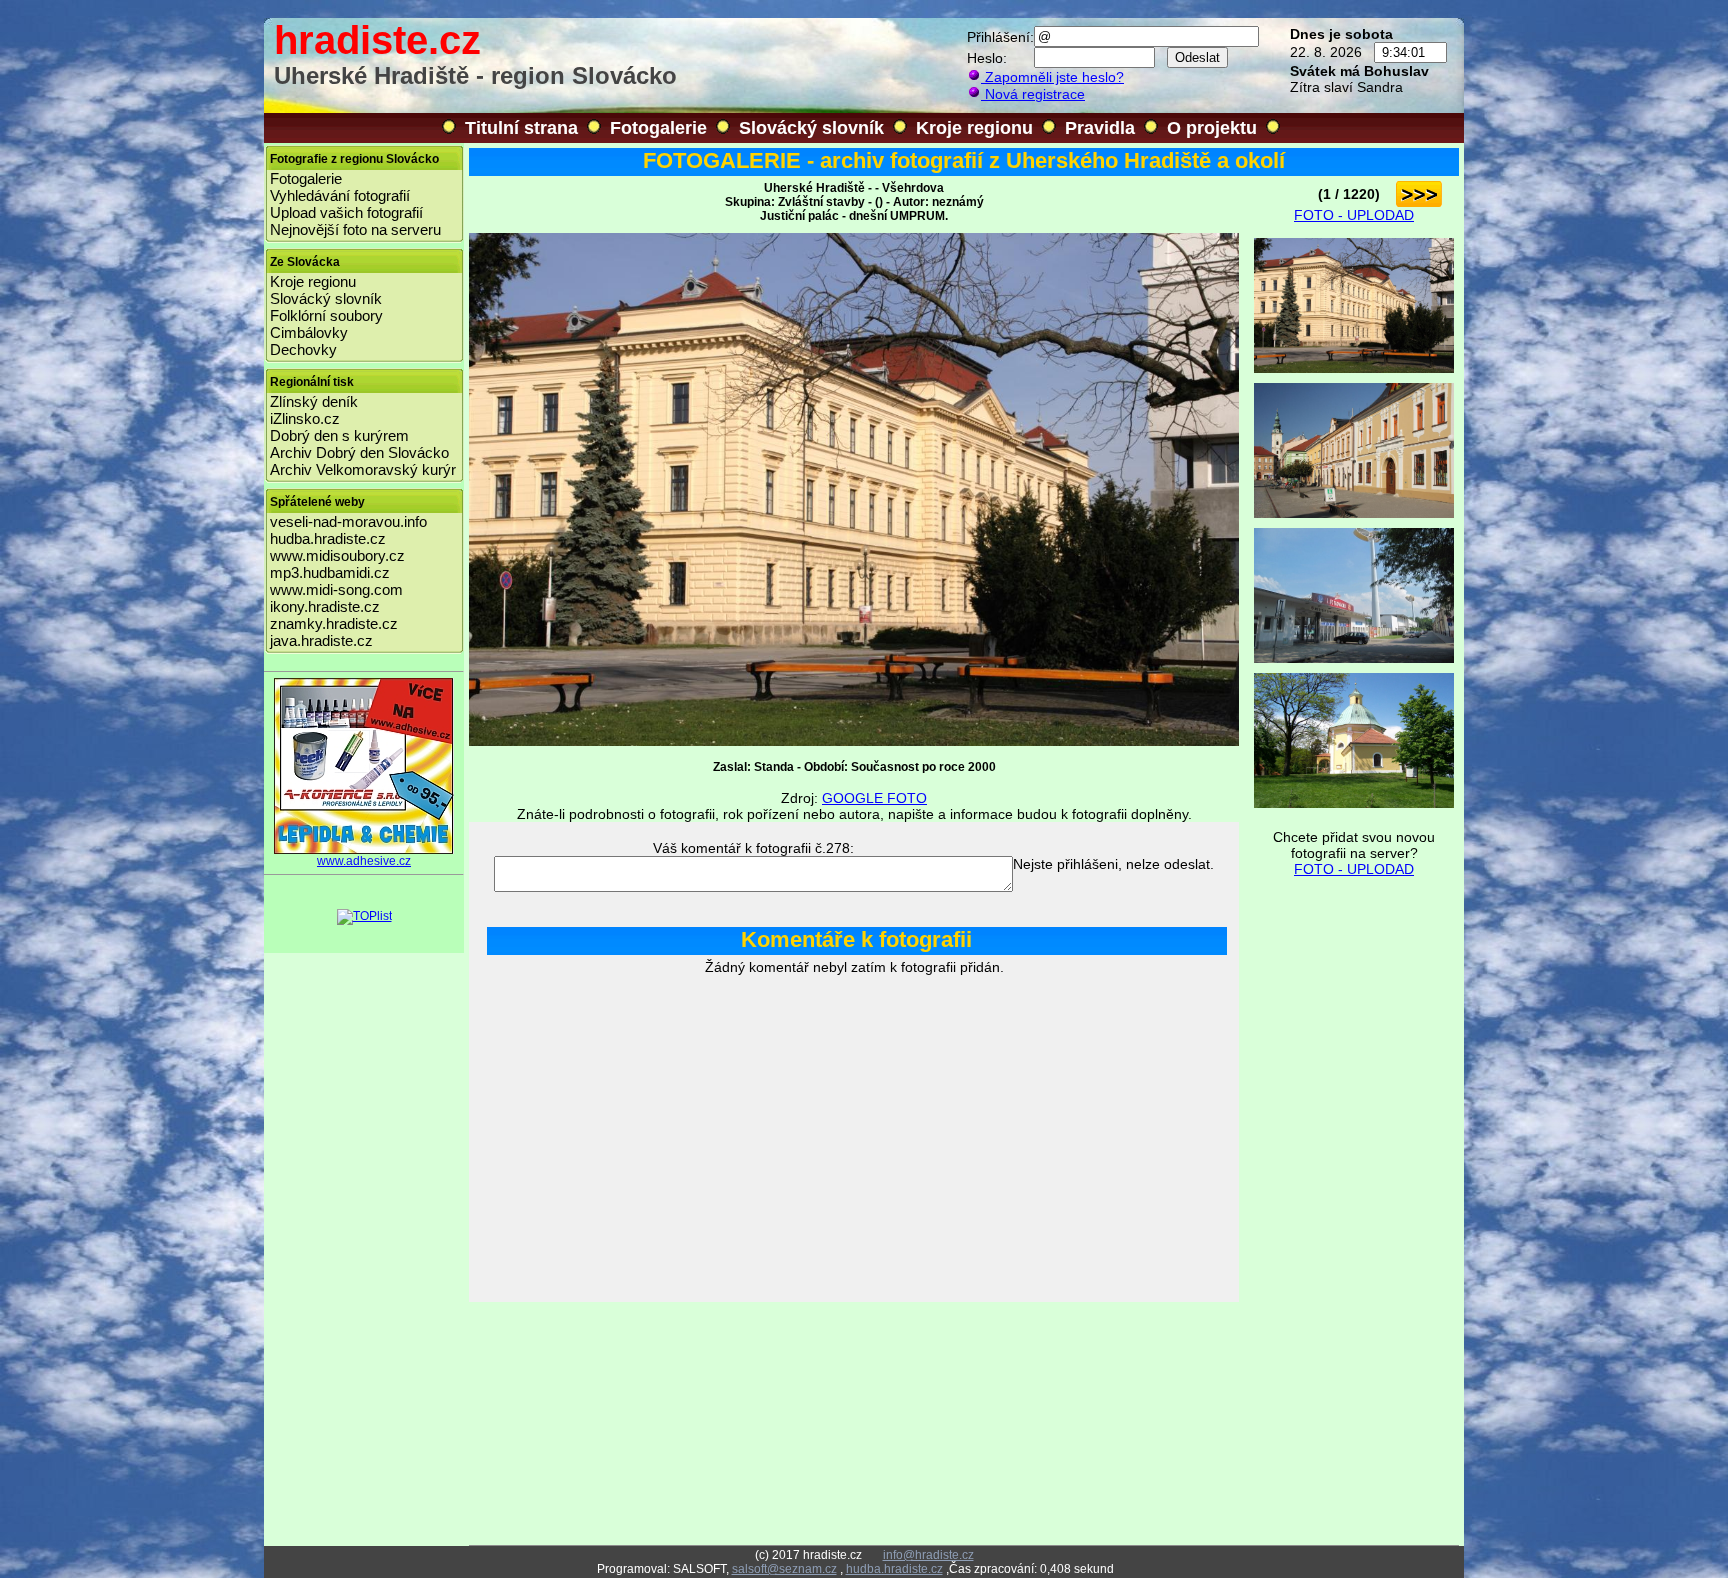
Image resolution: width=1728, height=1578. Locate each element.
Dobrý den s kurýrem (339, 435)
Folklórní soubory (326, 315)
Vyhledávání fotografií (340, 195)
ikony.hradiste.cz (325, 606)
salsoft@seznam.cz (784, 1569)
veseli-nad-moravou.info (348, 521)
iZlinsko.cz (305, 418)
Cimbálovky (309, 332)
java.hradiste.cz (321, 640)
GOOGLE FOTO (874, 798)
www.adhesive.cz (364, 861)
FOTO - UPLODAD (1354, 215)
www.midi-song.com (336, 589)
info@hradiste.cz (928, 1555)
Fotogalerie (658, 128)
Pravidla (1100, 128)
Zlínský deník (314, 401)
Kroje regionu (974, 128)
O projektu (1212, 128)
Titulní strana (521, 128)
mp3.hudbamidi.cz (330, 572)
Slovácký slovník (811, 128)
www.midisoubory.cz (337, 555)
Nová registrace (1033, 94)
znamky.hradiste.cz (334, 623)
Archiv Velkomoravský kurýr (363, 469)
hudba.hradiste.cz (328, 538)
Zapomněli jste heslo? (1052, 77)
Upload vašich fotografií (346, 212)
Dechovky (303, 349)
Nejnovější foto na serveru (355, 229)
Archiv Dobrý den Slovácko (359, 452)
